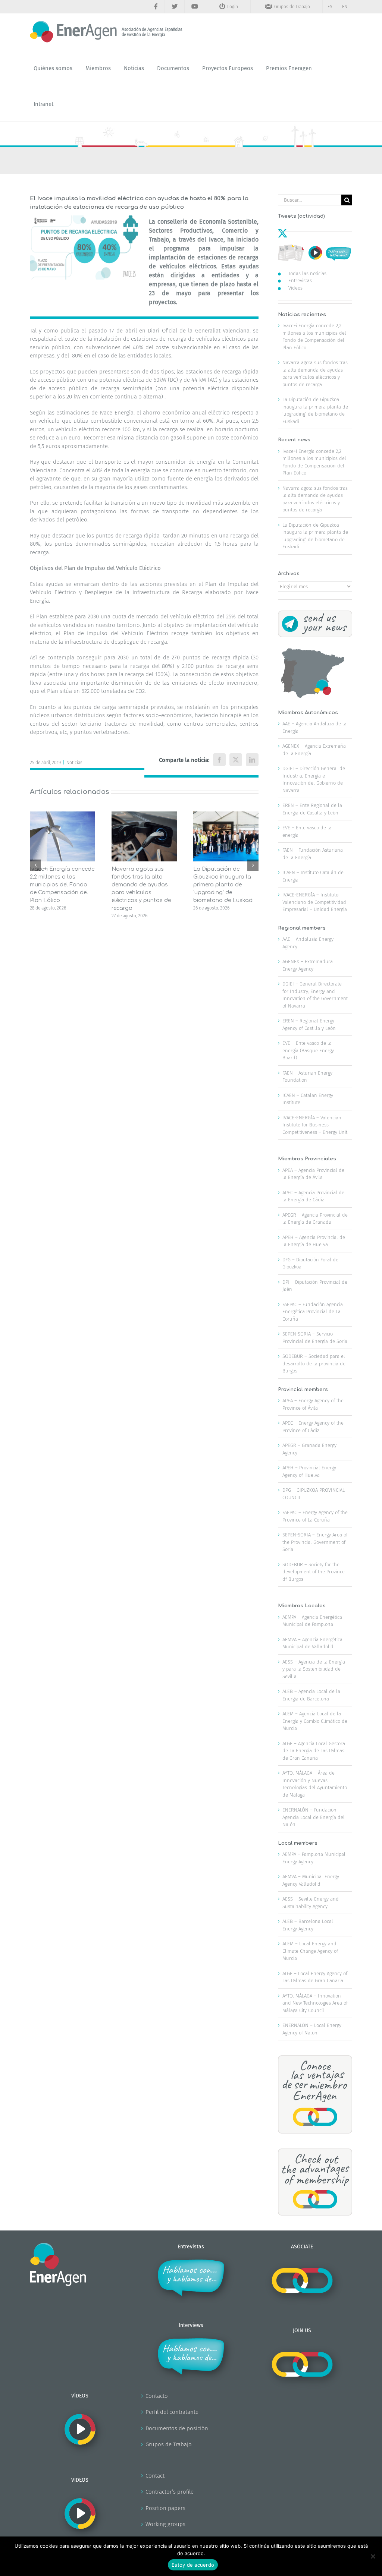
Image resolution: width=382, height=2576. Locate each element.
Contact (155, 2476)
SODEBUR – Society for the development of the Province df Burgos (314, 1572)
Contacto (157, 2396)
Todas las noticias (307, 273)
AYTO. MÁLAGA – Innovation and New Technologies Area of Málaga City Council (315, 2003)
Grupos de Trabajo (169, 2444)
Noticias (74, 763)
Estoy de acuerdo (193, 2565)
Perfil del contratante (172, 2412)
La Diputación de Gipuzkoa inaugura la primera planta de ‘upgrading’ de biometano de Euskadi (223, 885)
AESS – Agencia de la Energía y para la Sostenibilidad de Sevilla (314, 1669)
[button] (35, 865)
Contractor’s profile (170, 2492)
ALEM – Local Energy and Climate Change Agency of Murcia (310, 1951)
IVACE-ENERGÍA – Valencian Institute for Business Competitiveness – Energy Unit (315, 1125)
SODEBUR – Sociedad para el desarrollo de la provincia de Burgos (314, 1363)
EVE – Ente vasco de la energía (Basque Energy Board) (308, 1050)
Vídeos (295, 288)
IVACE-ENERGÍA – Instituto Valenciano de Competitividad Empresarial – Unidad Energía (315, 902)
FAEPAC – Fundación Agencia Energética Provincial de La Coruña (313, 1312)
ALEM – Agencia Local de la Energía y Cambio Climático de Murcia (315, 1721)
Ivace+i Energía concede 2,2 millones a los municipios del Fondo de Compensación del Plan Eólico (62, 885)
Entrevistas (300, 280)
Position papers (165, 2508)
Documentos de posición (177, 2428)
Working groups (165, 2524)
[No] (373, 2556)
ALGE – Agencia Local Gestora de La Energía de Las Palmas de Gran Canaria (314, 1751)
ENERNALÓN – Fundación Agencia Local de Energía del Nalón (314, 1817)
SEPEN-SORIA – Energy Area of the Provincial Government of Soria (315, 1542)
